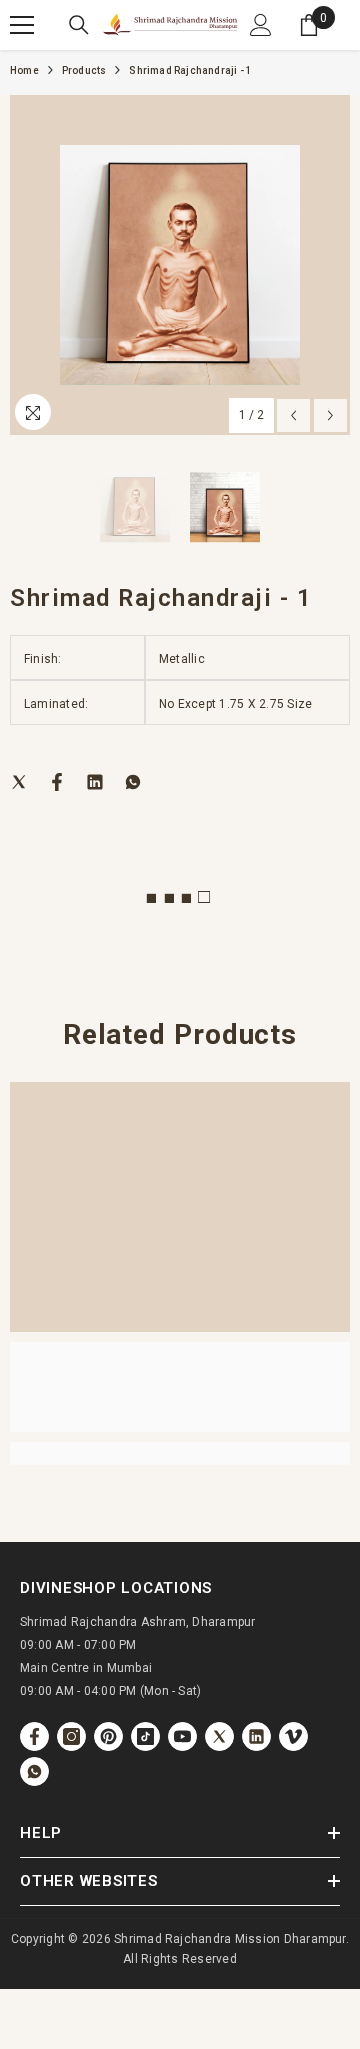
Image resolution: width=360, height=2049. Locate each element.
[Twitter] (19, 782)
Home (24, 70)
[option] (180, 265)
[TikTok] (145, 1736)
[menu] (22, 25)
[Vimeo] (293, 1736)
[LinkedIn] (95, 782)
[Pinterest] (108, 1736)
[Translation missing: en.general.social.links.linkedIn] (256, 1736)
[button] (293, 415)
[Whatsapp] (133, 782)
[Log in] (261, 25)
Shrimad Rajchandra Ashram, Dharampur (138, 1622)
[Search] (79, 25)
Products (84, 70)
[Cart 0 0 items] (309, 25)
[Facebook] (57, 782)
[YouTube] (182, 1736)
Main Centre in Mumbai (86, 1668)
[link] (180, 1387)
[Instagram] (71, 1736)
